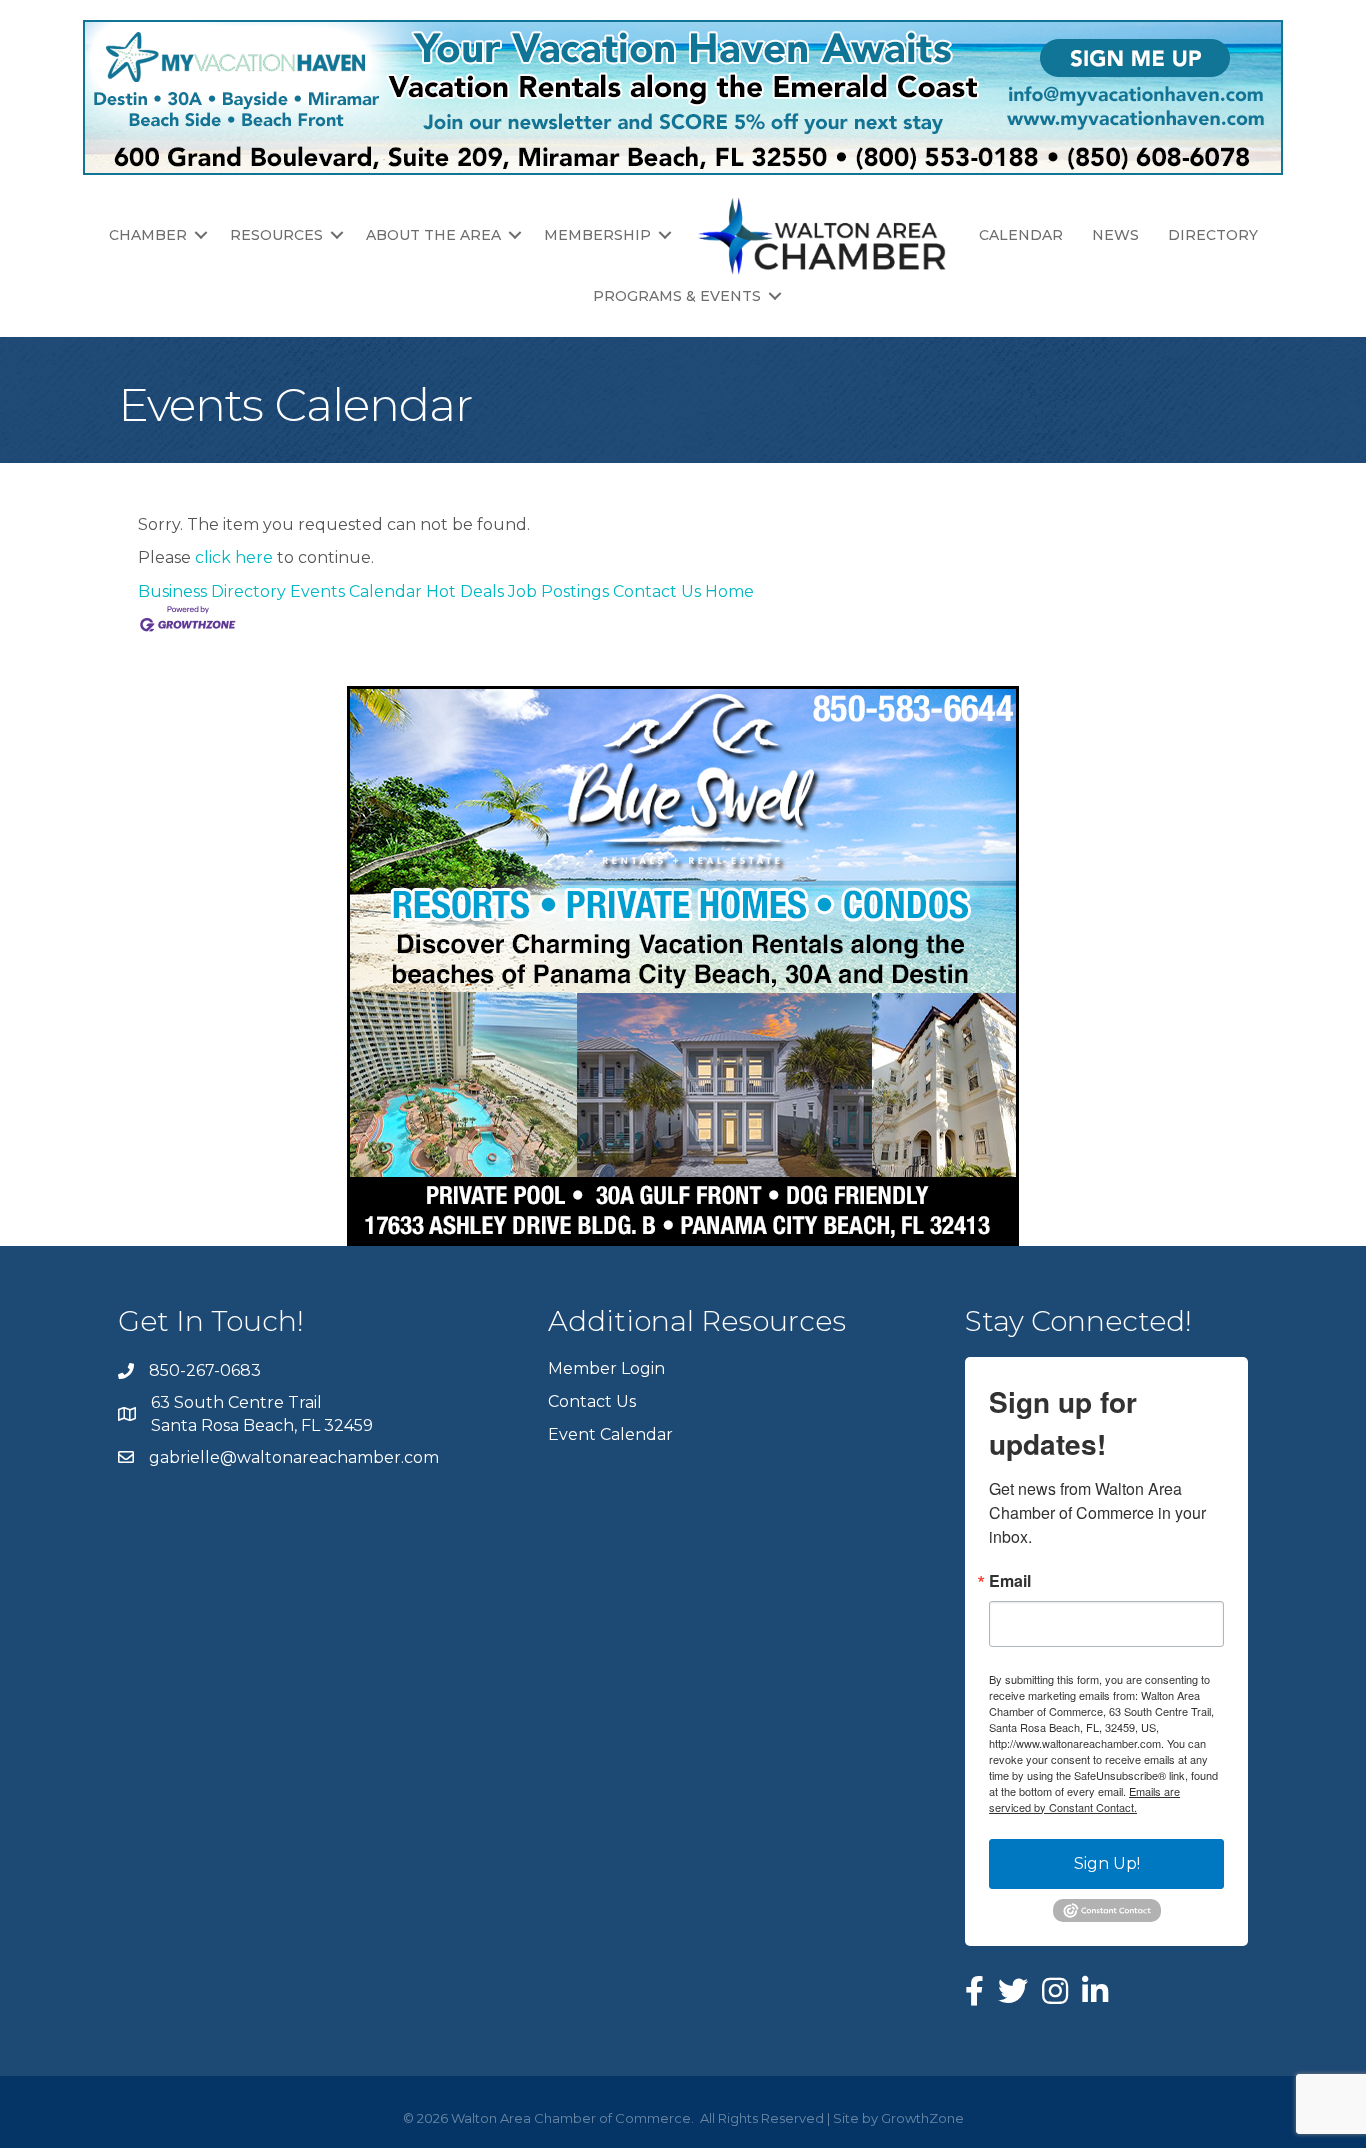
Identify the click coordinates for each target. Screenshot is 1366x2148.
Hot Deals (465, 591)
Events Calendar (356, 591)
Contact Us (657, 591)
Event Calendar (610, 1434)
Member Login (606, 1368)
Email (1010, 1581)
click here (234, 557)
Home (729, 591)
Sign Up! (1107, 1863)
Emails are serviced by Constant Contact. (1084, 1799)
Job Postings (558, 591)
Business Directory (212, 591)
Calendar (1021, 235)
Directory (1213, 235)
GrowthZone (922, 2118)
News (1115, 235)
